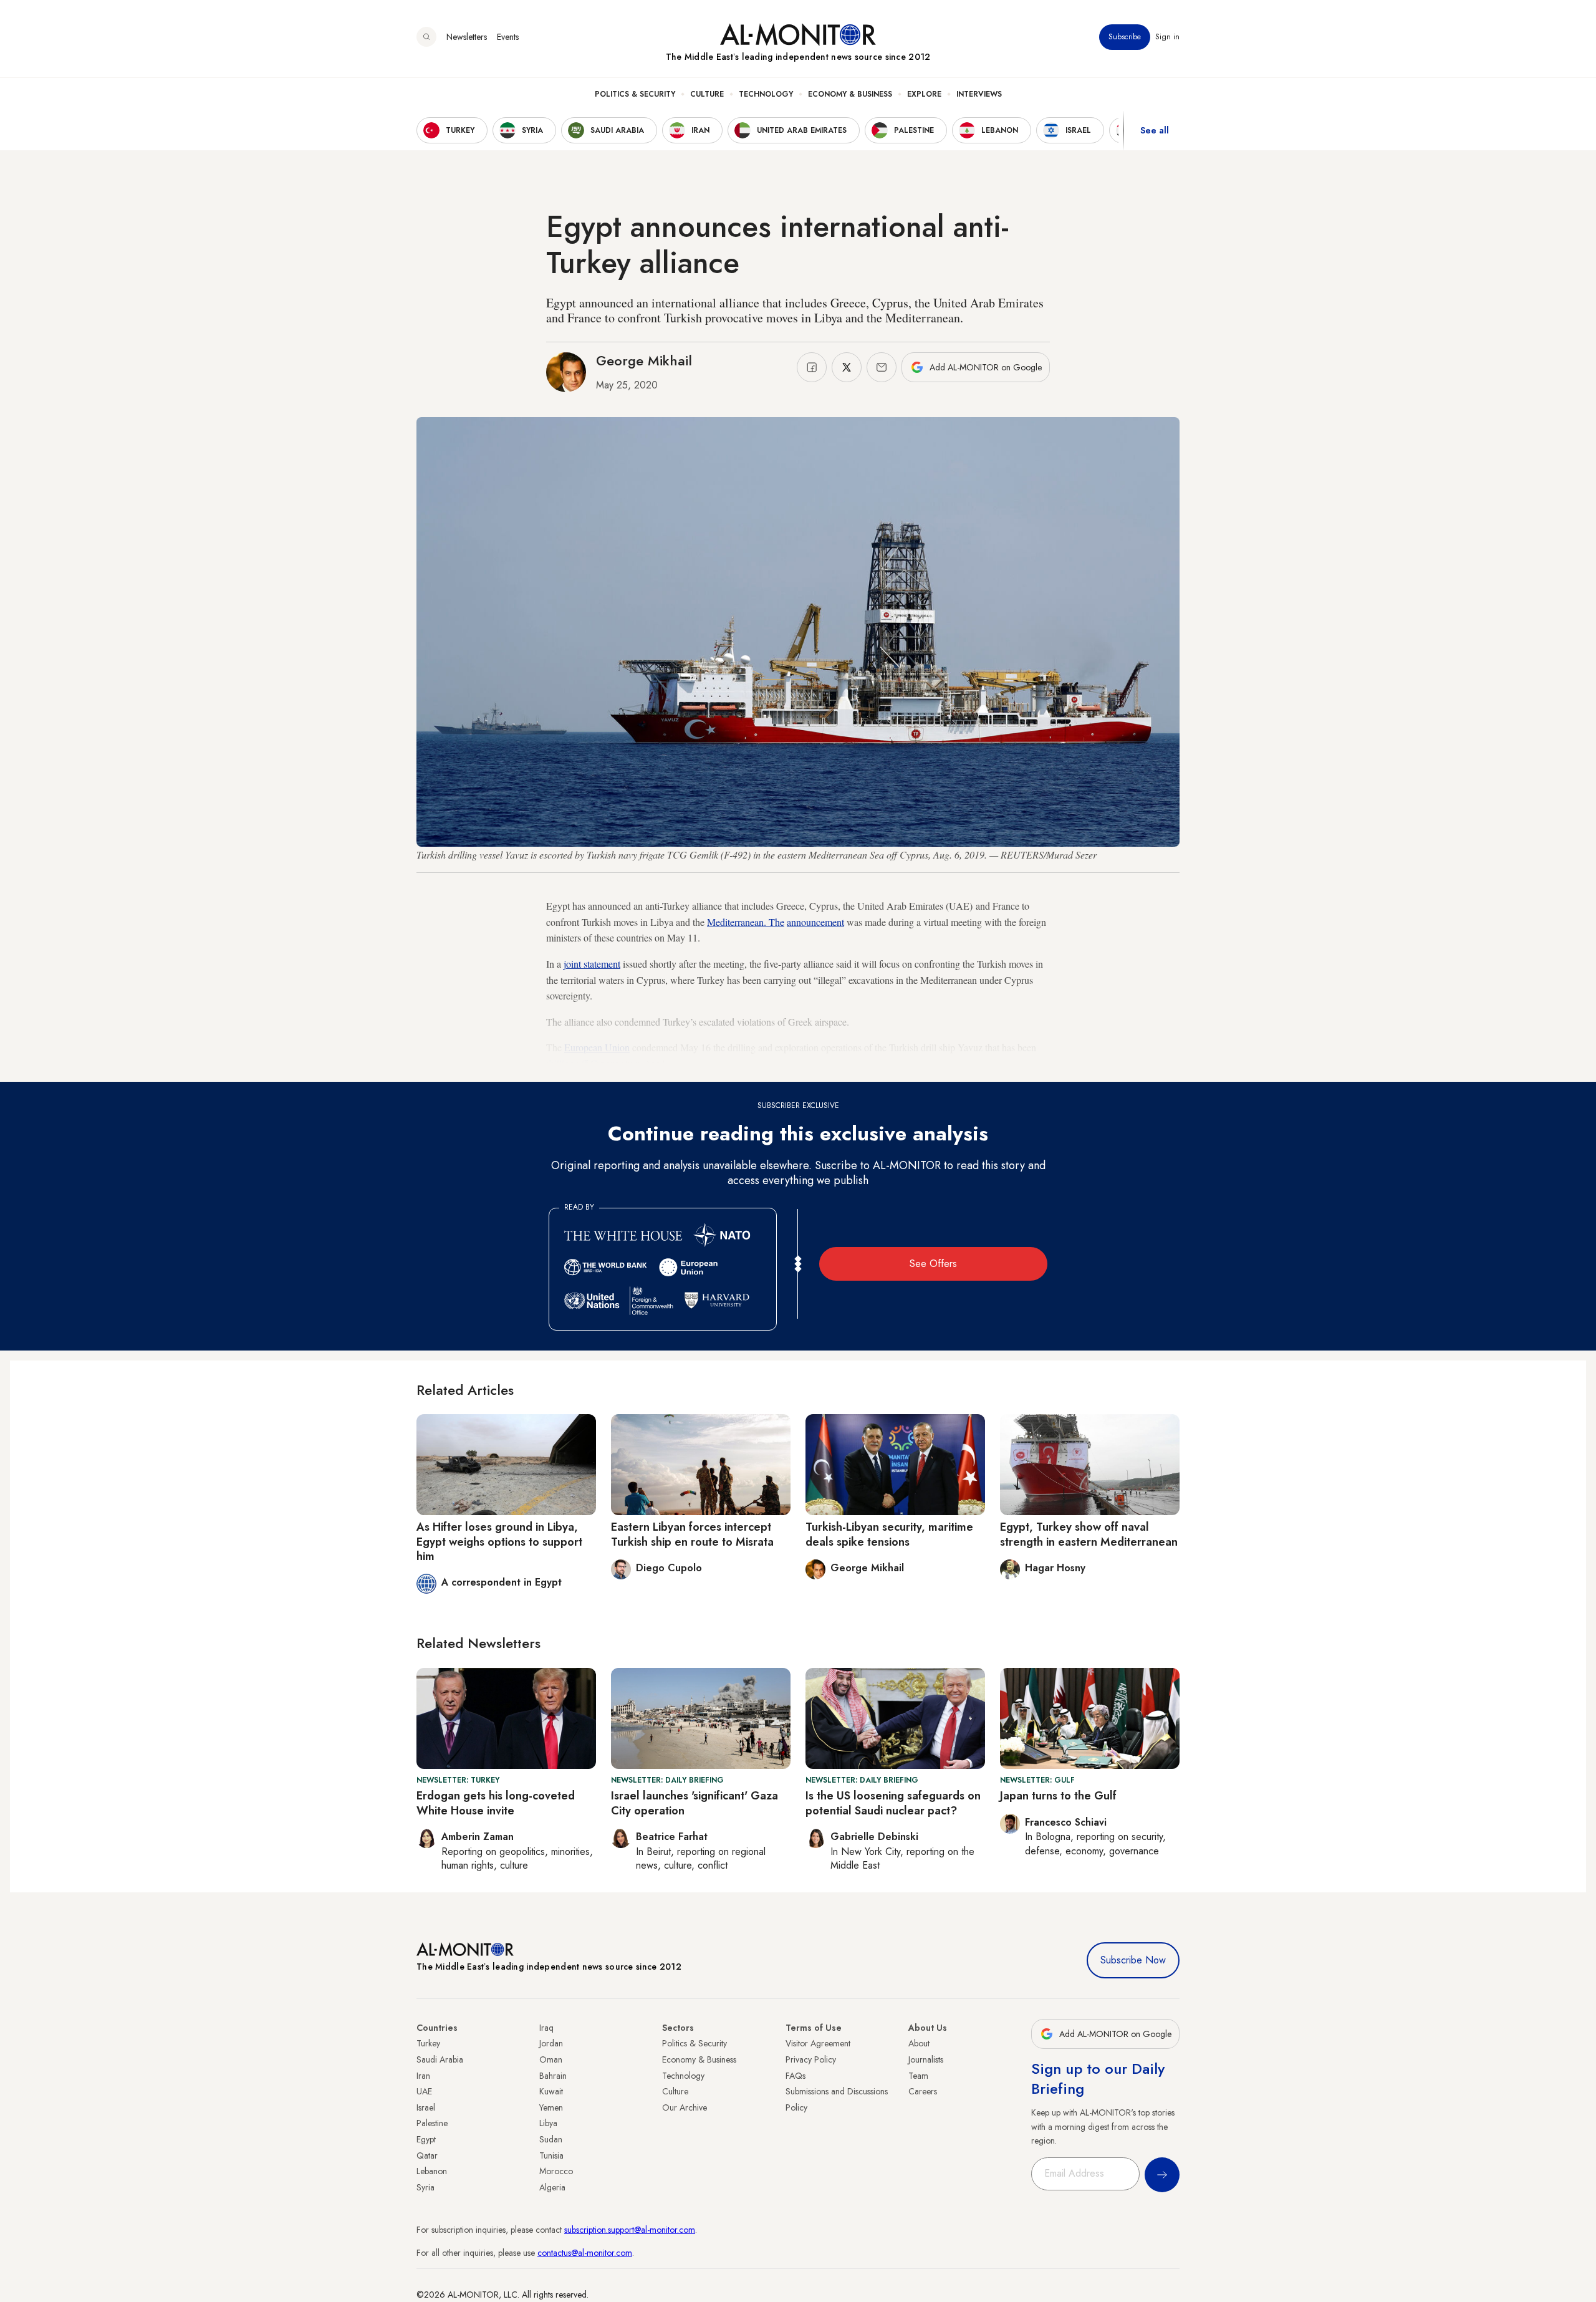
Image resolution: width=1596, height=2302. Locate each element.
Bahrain (553, 2076)
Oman (551, 2059)
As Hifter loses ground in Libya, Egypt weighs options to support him (499, 1542)
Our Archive (685, 2107)
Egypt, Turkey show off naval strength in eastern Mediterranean (1089, 1534)
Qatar (427, 2155)
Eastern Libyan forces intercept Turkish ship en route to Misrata (692, 1534)
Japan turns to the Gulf (1058, 1796)
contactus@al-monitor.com (585, 2253)
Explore (924, 94)
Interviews (979, 94)
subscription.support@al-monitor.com (630, 2230)
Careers (923, 2091)
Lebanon (432, 2171)
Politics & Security (635, 94)
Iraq (546, 2028)
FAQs (796, 2076)
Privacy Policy (811, 2059)
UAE (424, 2091)
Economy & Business (850, 94)
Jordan (551, 2043)
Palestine (432, 2123)
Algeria (552, 2187)
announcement (815, 922)
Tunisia (551, 2155)
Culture (707, 94)
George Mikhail (644, 360)
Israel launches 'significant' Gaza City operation (695, 1803)
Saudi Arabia (440, 2059)
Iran (423, 2076)
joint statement (592, 964)
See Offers (933, 1264)
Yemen (551, 2107)
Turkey (428, 2043)
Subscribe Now (1133, 1960)
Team (918, 2076)
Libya (548, 2123)
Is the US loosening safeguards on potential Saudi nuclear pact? (893, 1803)
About (919, 2043)
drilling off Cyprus (583, 1063)
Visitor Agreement (818, 2043)
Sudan (551, 2139)
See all (1155, 130)
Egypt (426, 2139)
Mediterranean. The (746, 922)
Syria (425, 2187)
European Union (597, 1047)
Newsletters (467, 37)
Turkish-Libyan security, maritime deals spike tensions (889, 1534)
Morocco (556, 2171)
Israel (426, 2107)
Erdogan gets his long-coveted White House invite (496, 1803)
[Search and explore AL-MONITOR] (426, 37)
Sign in (1167, 37)
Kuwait (551, 2091)
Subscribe (1125, 37)
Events (508, 37)
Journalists (926, 2059)
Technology (766, 94)
